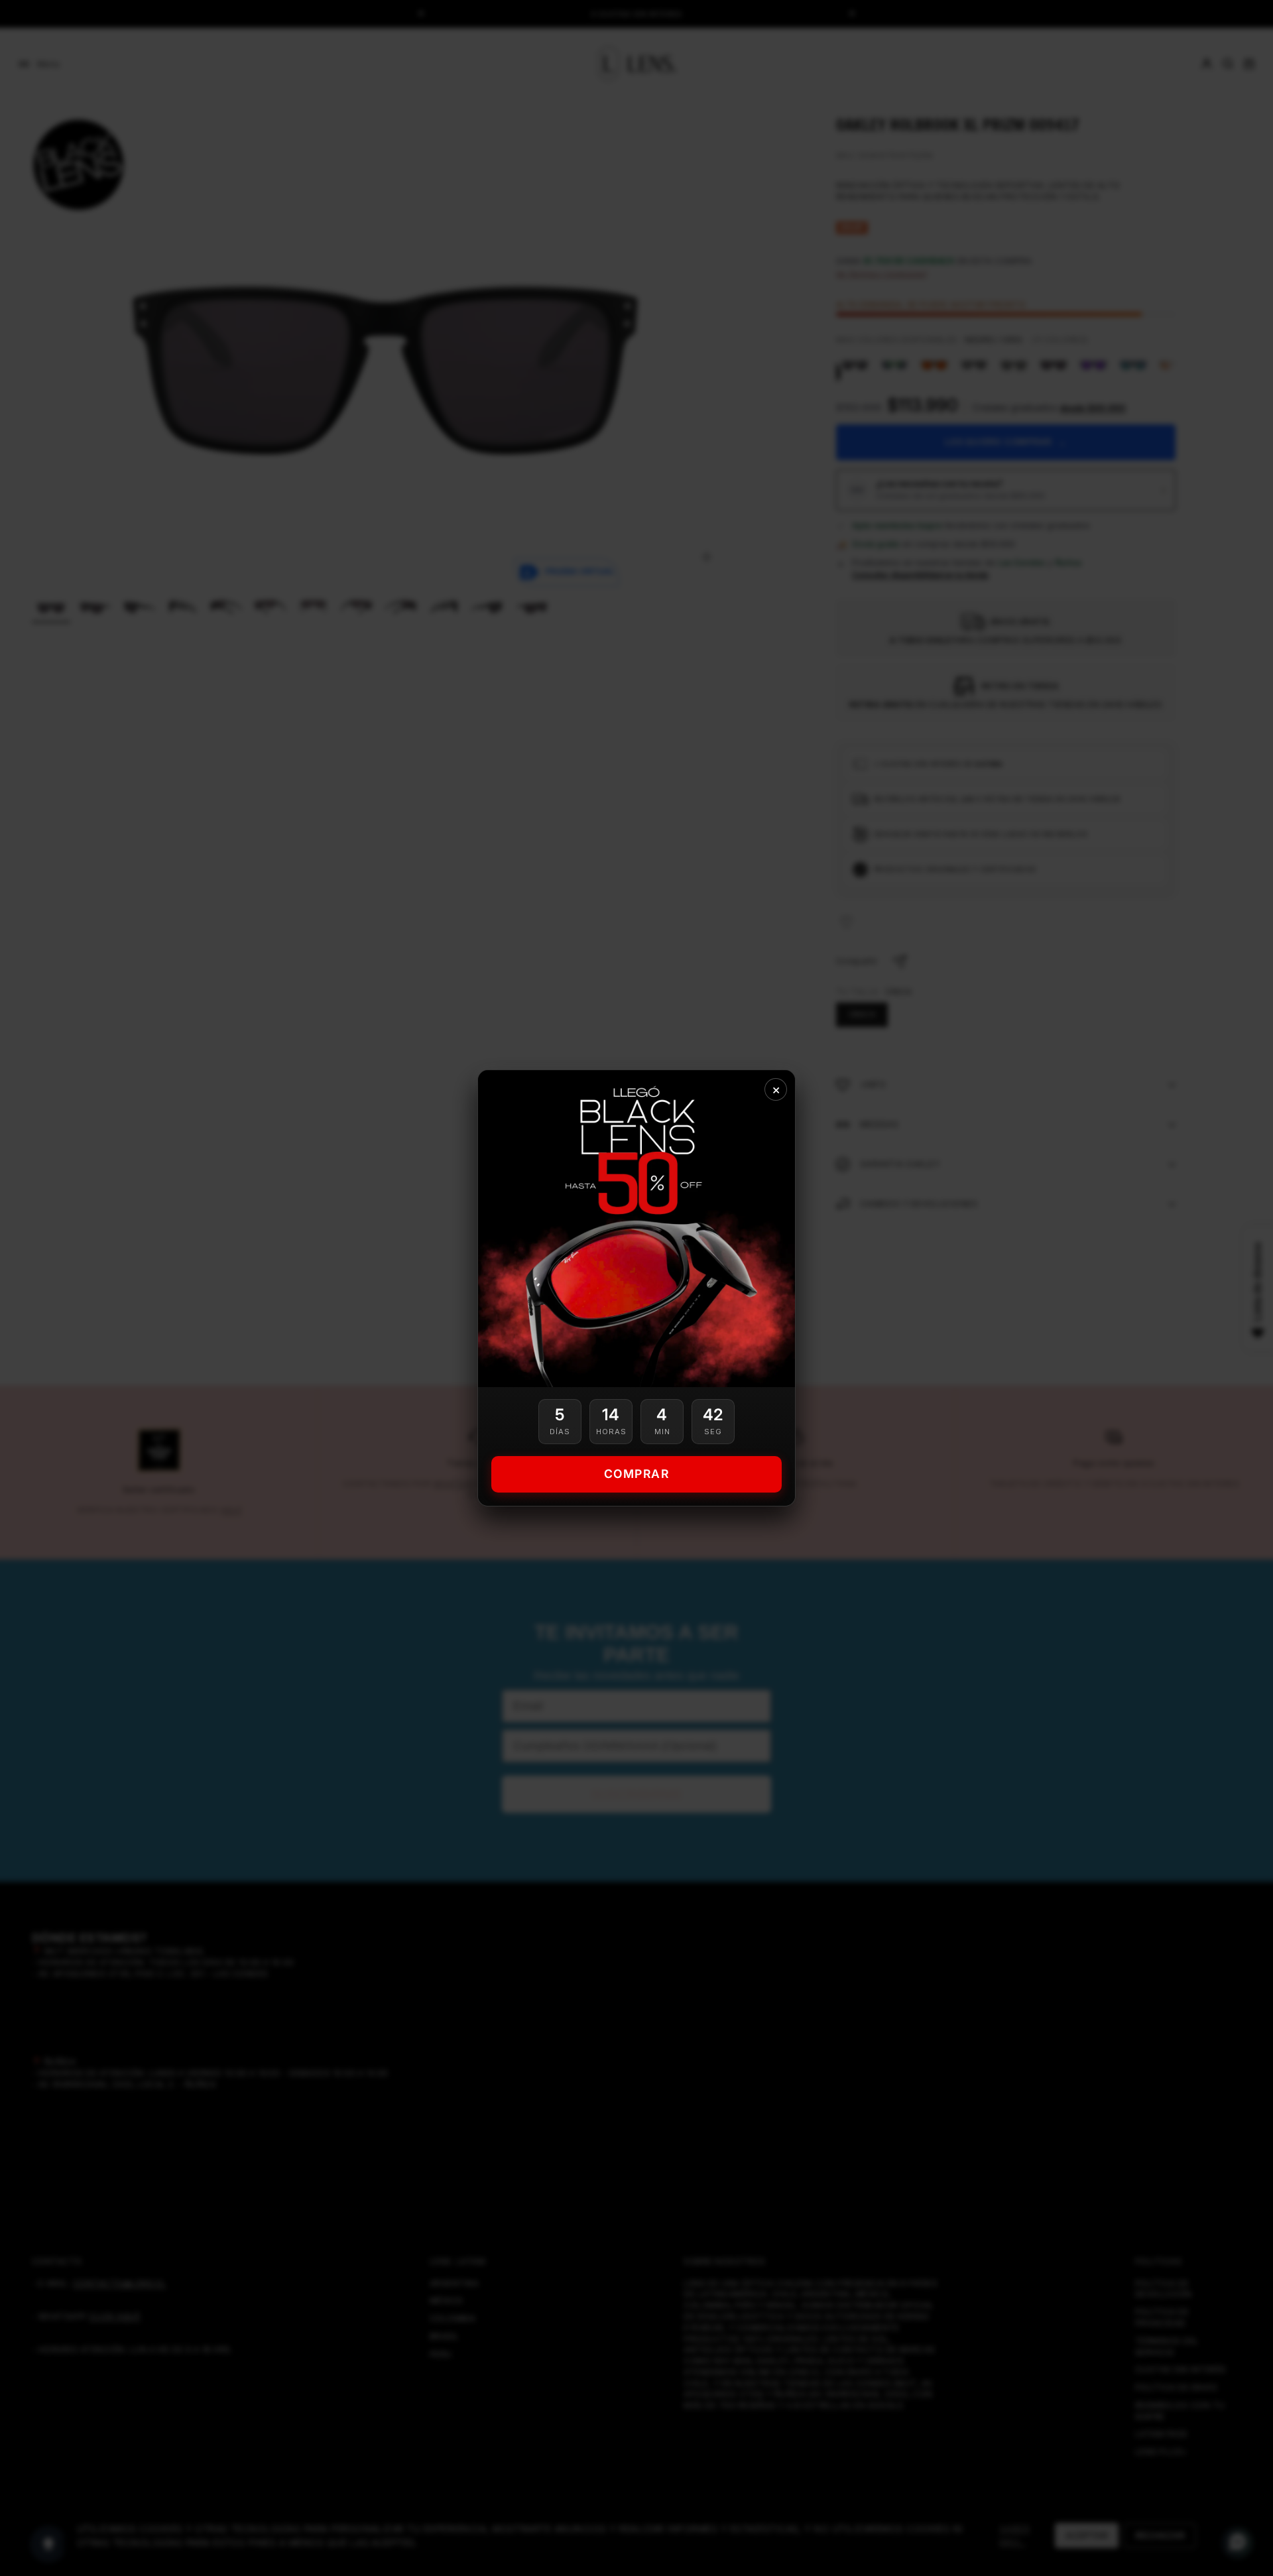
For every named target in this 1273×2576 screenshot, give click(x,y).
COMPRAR (637, 1474)
